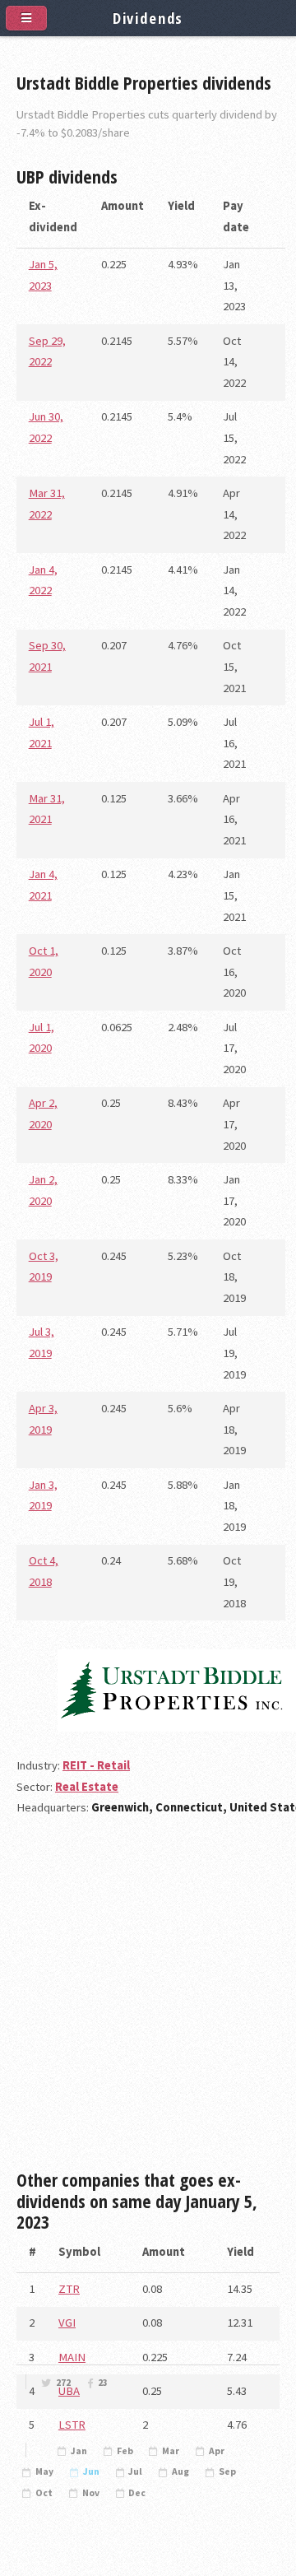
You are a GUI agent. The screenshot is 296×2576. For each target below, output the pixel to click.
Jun (91, 2471)
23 (103, 2383)
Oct (44, 2493)
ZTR (69, 2289)
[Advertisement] (148, 2000)
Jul (135, 2471)
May (44, 2471)
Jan (79, 2451)
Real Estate (87, 1787)
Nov (91, 2493)
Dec (137, 2493)
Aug (180, 2471)
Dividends (148, 18)
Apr (217, 2451)
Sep (227, 2471)
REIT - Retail (96, 1765)
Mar (171, 2451)
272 (63, 2383)
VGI (67, 2323)
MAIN (72, 2357)
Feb (125, 2451)
